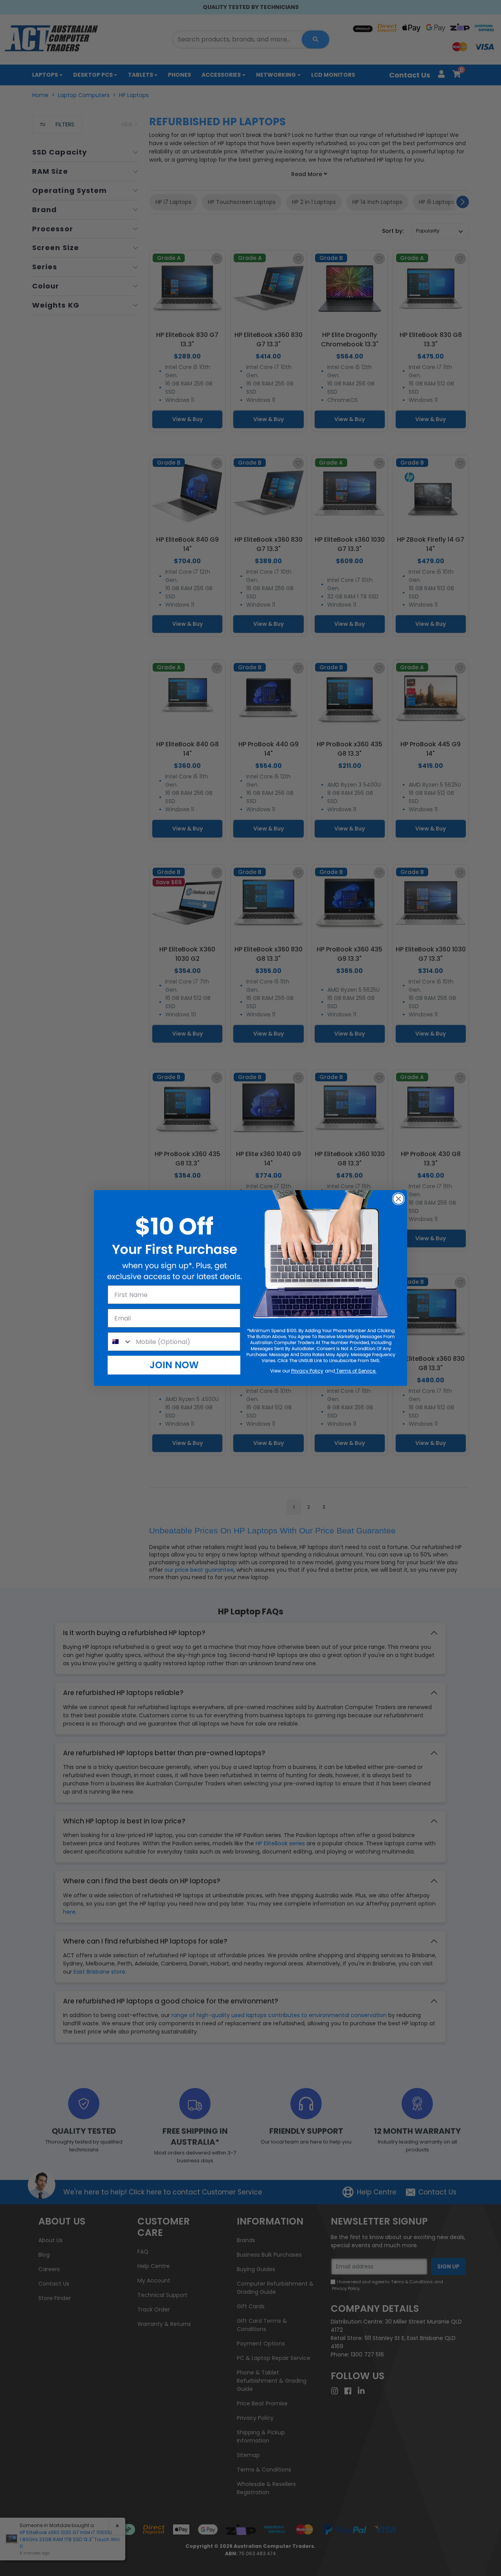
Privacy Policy (307, 1371)
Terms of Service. (356, 1371)
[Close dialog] (398, 1199)
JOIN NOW (174, 1365)
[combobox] (120, 1342)
